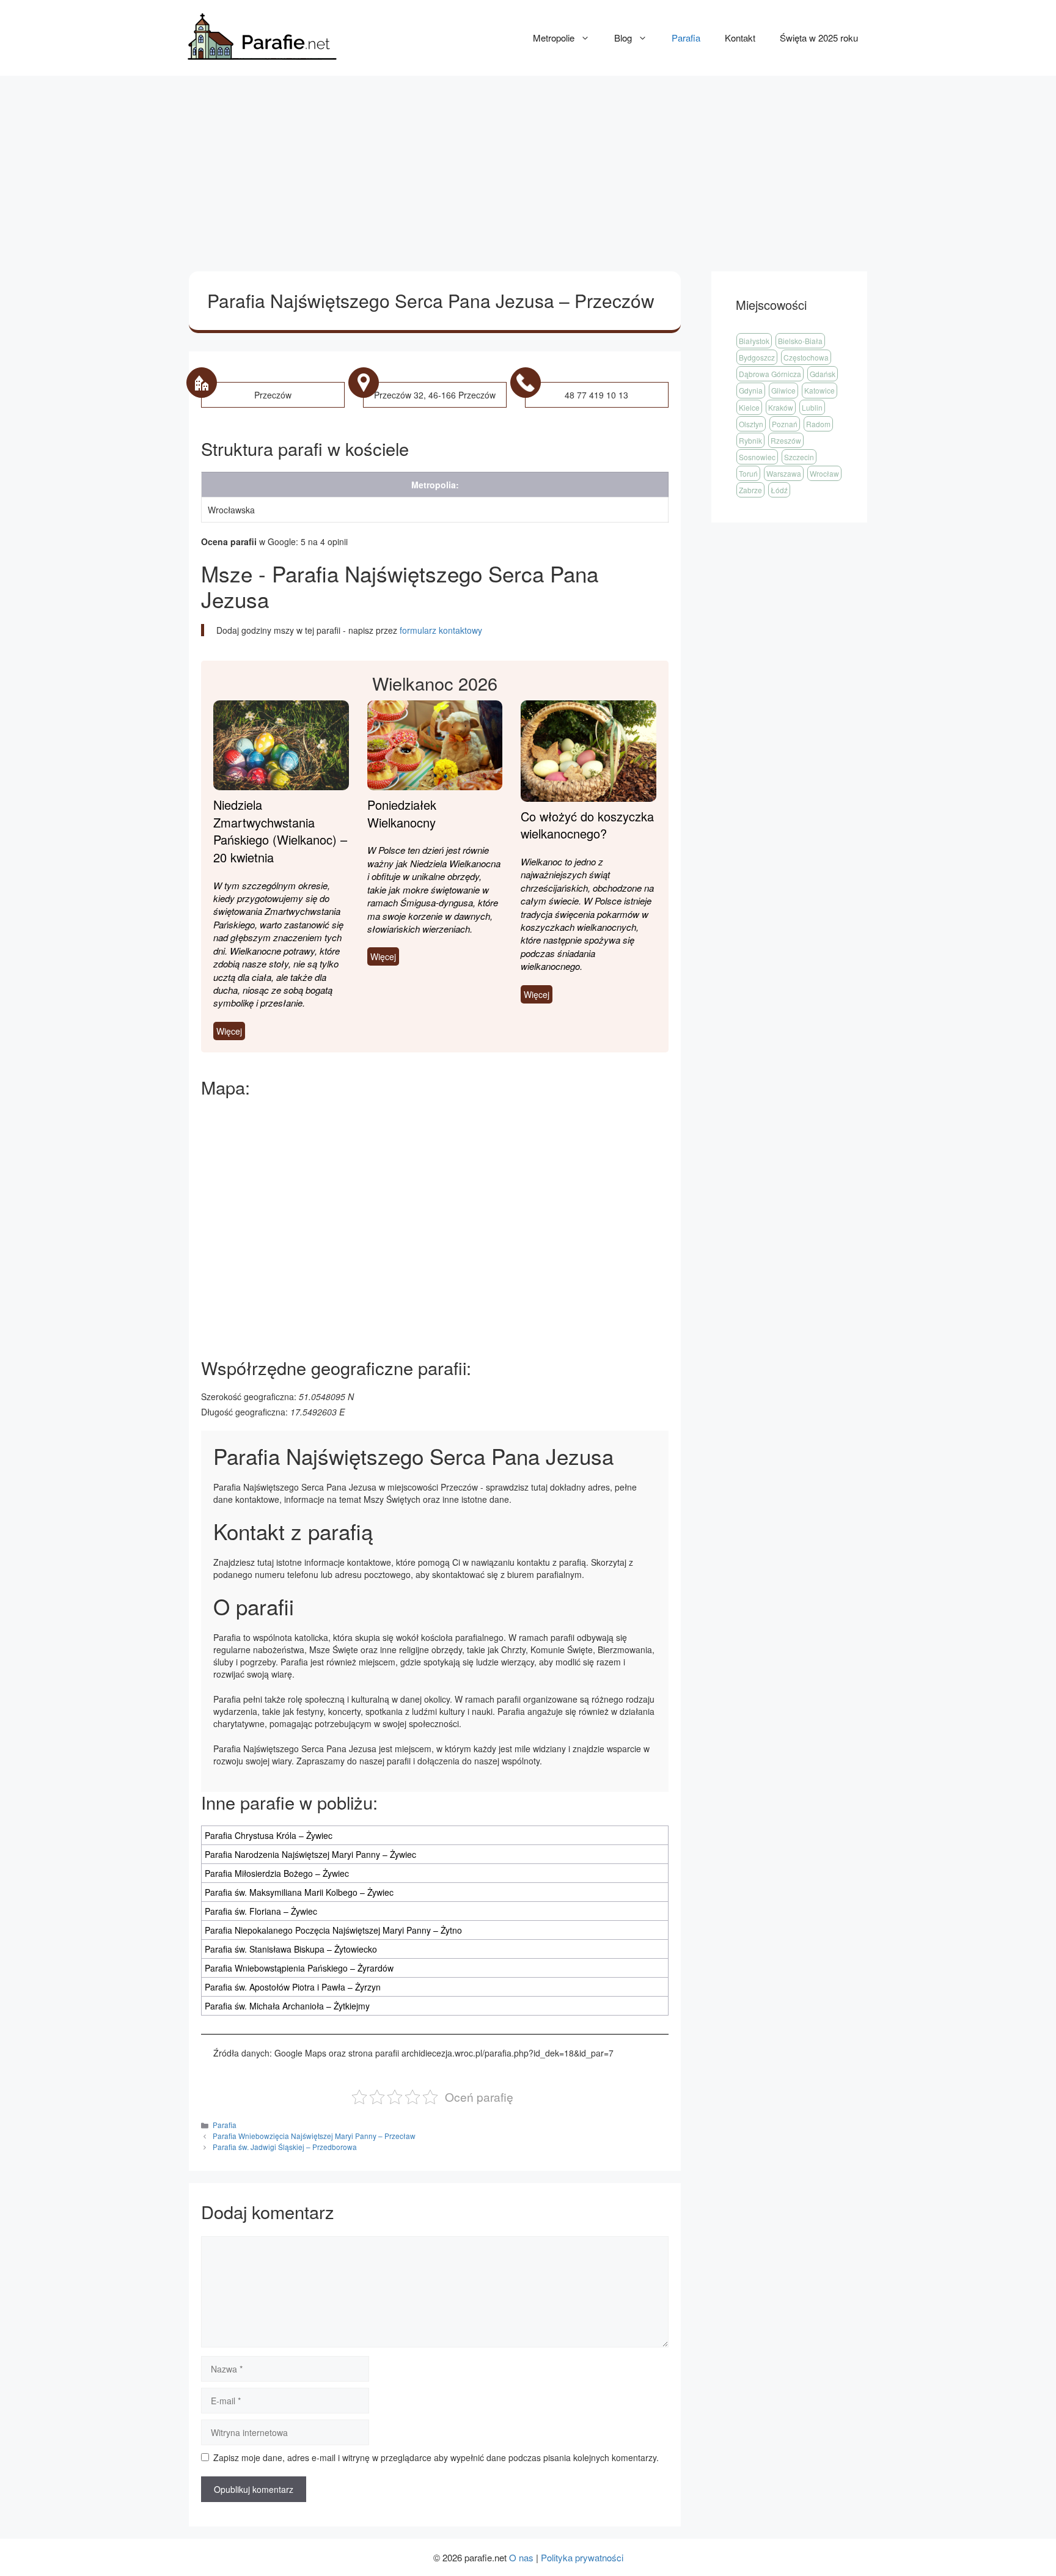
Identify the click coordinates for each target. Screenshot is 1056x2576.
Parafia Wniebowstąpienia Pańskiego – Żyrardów (299, 1968)
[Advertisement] (528, 167)
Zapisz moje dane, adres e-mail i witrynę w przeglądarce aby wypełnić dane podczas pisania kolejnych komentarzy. (436, 2457)
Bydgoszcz (757, 357)
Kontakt (740, 38)
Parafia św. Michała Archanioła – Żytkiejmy (287, 2006)
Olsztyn (751, 424)
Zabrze (750, 490)
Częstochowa (806, 357)
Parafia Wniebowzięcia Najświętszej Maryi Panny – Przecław (314, 2136)
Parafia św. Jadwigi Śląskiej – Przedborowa (285, 2147)
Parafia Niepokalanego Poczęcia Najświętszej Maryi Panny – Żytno (333, 1930)
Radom (818, 424)
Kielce (749, 407)
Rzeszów (786, 440)
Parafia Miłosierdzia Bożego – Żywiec (277, 1873)
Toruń (748, 473)
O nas (521, 2557)
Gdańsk (823, 374)
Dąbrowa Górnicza (770, 374)
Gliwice (783, 390)
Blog (623, 38)
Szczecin (799, 457)
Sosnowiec (757, 457)
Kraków (781, 407)
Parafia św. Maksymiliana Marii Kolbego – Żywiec (299, 1892)
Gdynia (751, 390)
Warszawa (784, 473)
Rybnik (750, 440)
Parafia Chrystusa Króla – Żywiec (269, 1835)
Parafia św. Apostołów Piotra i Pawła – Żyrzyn (293, 1987)
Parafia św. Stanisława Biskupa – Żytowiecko (291, 1949)
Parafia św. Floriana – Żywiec (261, 1911)
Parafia (686, 38)
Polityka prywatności (582, 2557)
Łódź (779, 490)
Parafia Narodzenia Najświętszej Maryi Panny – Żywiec (310, 1854)
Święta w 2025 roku (819, 38)
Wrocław (824, 473)
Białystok (754, 341)
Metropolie (554, 38)
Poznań (785, 424)
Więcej (229, 1031)
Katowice (820, 390)
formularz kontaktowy (441, 630)
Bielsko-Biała (800, 341)
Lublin (812, 407)
